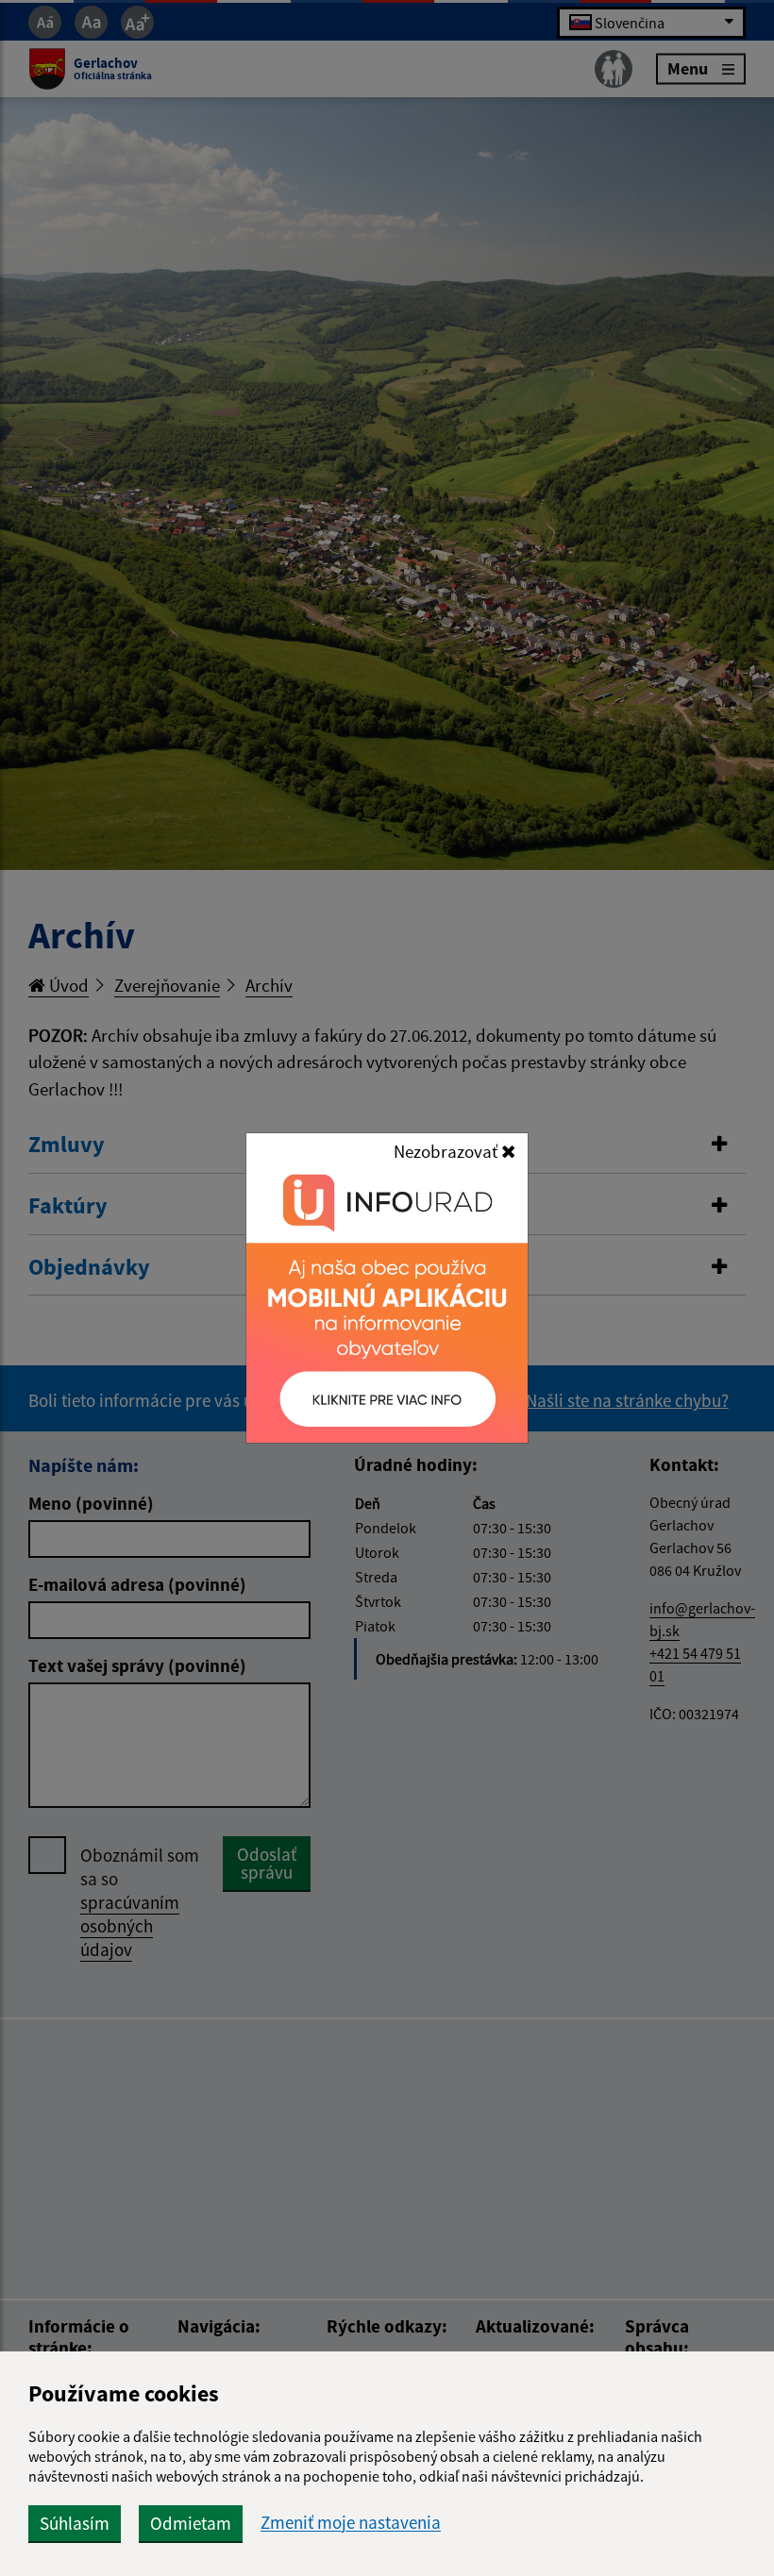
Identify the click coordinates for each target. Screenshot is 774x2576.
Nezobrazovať (447, 1151)
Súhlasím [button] (75, 2523)
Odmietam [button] (191, 2523)
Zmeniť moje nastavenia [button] (351, 2523)
